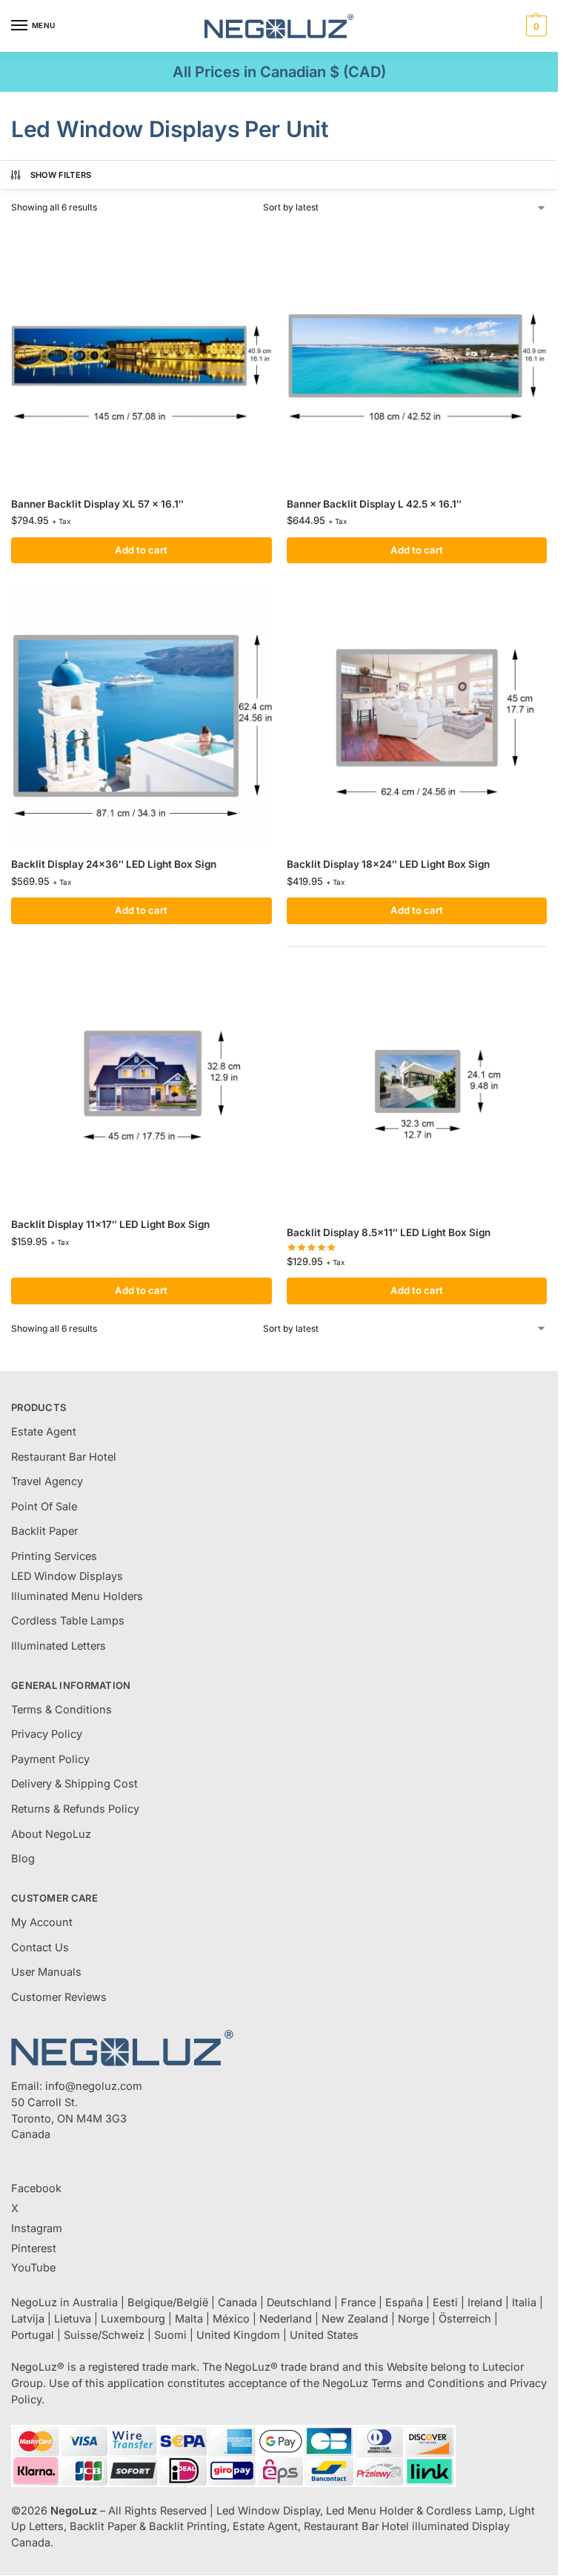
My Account (42, 1922)
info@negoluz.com (94, 2086)
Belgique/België (168, 2303)
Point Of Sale (44, 1507)
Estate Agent (44, 1432)
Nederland (286, 2319)
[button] (535, 26)
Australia (95, 2303)
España (404, 2303)
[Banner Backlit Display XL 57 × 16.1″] (142, 356)
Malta (189, 2319)
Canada (237, 2303)
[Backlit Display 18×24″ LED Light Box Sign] (417, 716)
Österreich (465, 2319)
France (358, 2303)
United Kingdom (238, 2335)
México (231, 2319)
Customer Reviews (59, 1997)
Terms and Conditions (428, 2383)
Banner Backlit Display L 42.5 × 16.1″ (374, 504)
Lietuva (73, 2319)
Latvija (28, 2319)
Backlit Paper (44, 1531)
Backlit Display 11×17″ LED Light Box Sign (110, 1224)
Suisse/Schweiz (104, 2335)
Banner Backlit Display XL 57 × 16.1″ (97, 504)
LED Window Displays (67, 1576)
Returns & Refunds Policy (75, 1809)
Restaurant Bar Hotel (64, 1457)
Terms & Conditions (61, 1710)
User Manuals (46, 1972)
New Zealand (355, 2319)
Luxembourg (133, 2319)
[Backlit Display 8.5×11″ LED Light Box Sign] (417, 1085)
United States (324, 2335)
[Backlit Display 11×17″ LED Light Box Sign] (142, 1077)
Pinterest (34, 2248)
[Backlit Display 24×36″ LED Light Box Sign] (142, 716)
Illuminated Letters (59, 1646)
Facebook (36, 2188)
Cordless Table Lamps (68, 1621)
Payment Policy (50, 1759)
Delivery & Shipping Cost (74, 1784)
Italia (524, 2303)
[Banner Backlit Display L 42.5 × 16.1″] (417, 356)
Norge (413, 2319)
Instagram (37, 2228)
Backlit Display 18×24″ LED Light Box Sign (388, 864)
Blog (23, 1859)
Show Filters (61, 175)
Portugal (33, 2335)
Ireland (485, 2303)
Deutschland (299, 2303)
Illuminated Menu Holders (77, 1596)
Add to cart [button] (141, 550)
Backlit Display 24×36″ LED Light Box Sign (114, 864)
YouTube (33, 2268)
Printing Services (54, 1556)
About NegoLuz (51, 1834)
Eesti (445, 2303)
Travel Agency (47, 1481)
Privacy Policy (47, 1734)
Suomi (170, 2335)
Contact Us (40, 1948)
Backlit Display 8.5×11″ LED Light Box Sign (389, 1232)
